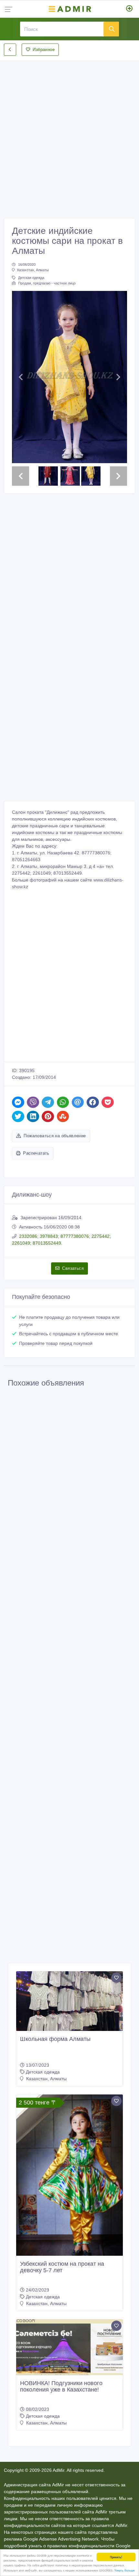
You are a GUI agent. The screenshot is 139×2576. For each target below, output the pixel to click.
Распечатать (36, 1153)
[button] (21, 377)
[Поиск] (111, 29)
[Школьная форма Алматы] (69, 2001)
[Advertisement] (69, 134)
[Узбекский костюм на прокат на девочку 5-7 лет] (69, 2175)
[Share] (18, 1102)
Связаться (73, 1268)
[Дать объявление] (129, 9)
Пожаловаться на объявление (55, 1136)
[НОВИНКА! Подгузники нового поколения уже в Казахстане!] (69, 2347)
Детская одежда (31, 278)
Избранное (44, 50)
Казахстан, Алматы (33, 270)
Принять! (116, 2557)
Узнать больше (125, 2570)
